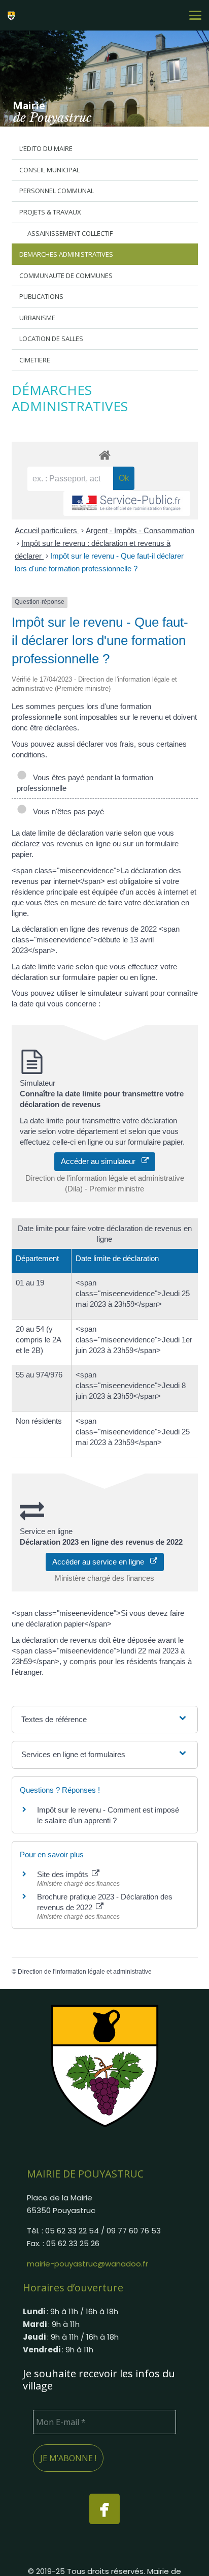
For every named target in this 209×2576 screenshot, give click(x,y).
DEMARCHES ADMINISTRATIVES (66, 254)
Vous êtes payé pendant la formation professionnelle (85, 783)
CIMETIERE (35, 360)
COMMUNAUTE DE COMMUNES (66, 275)
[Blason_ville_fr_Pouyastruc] (104, 2065)
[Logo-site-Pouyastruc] (13, 15)
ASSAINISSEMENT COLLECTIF (70, 233)
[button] (195, 15)
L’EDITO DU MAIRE (46, 148)
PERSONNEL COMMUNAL (57, 191)
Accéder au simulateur (101, 1161)
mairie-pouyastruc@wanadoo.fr (88, 2264)
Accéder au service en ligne (101, 1562)
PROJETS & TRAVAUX (50, 212)
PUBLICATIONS (41, 296)
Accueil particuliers (47, 530)
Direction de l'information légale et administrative (85, 1972)
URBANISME (37, 318)
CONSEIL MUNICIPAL (49, 170)
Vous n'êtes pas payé (66, 811)
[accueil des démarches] (105, 455)
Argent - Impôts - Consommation (140, 530)
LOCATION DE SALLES (51, 339)
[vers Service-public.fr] (127, 503)
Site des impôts (64, 1874)
